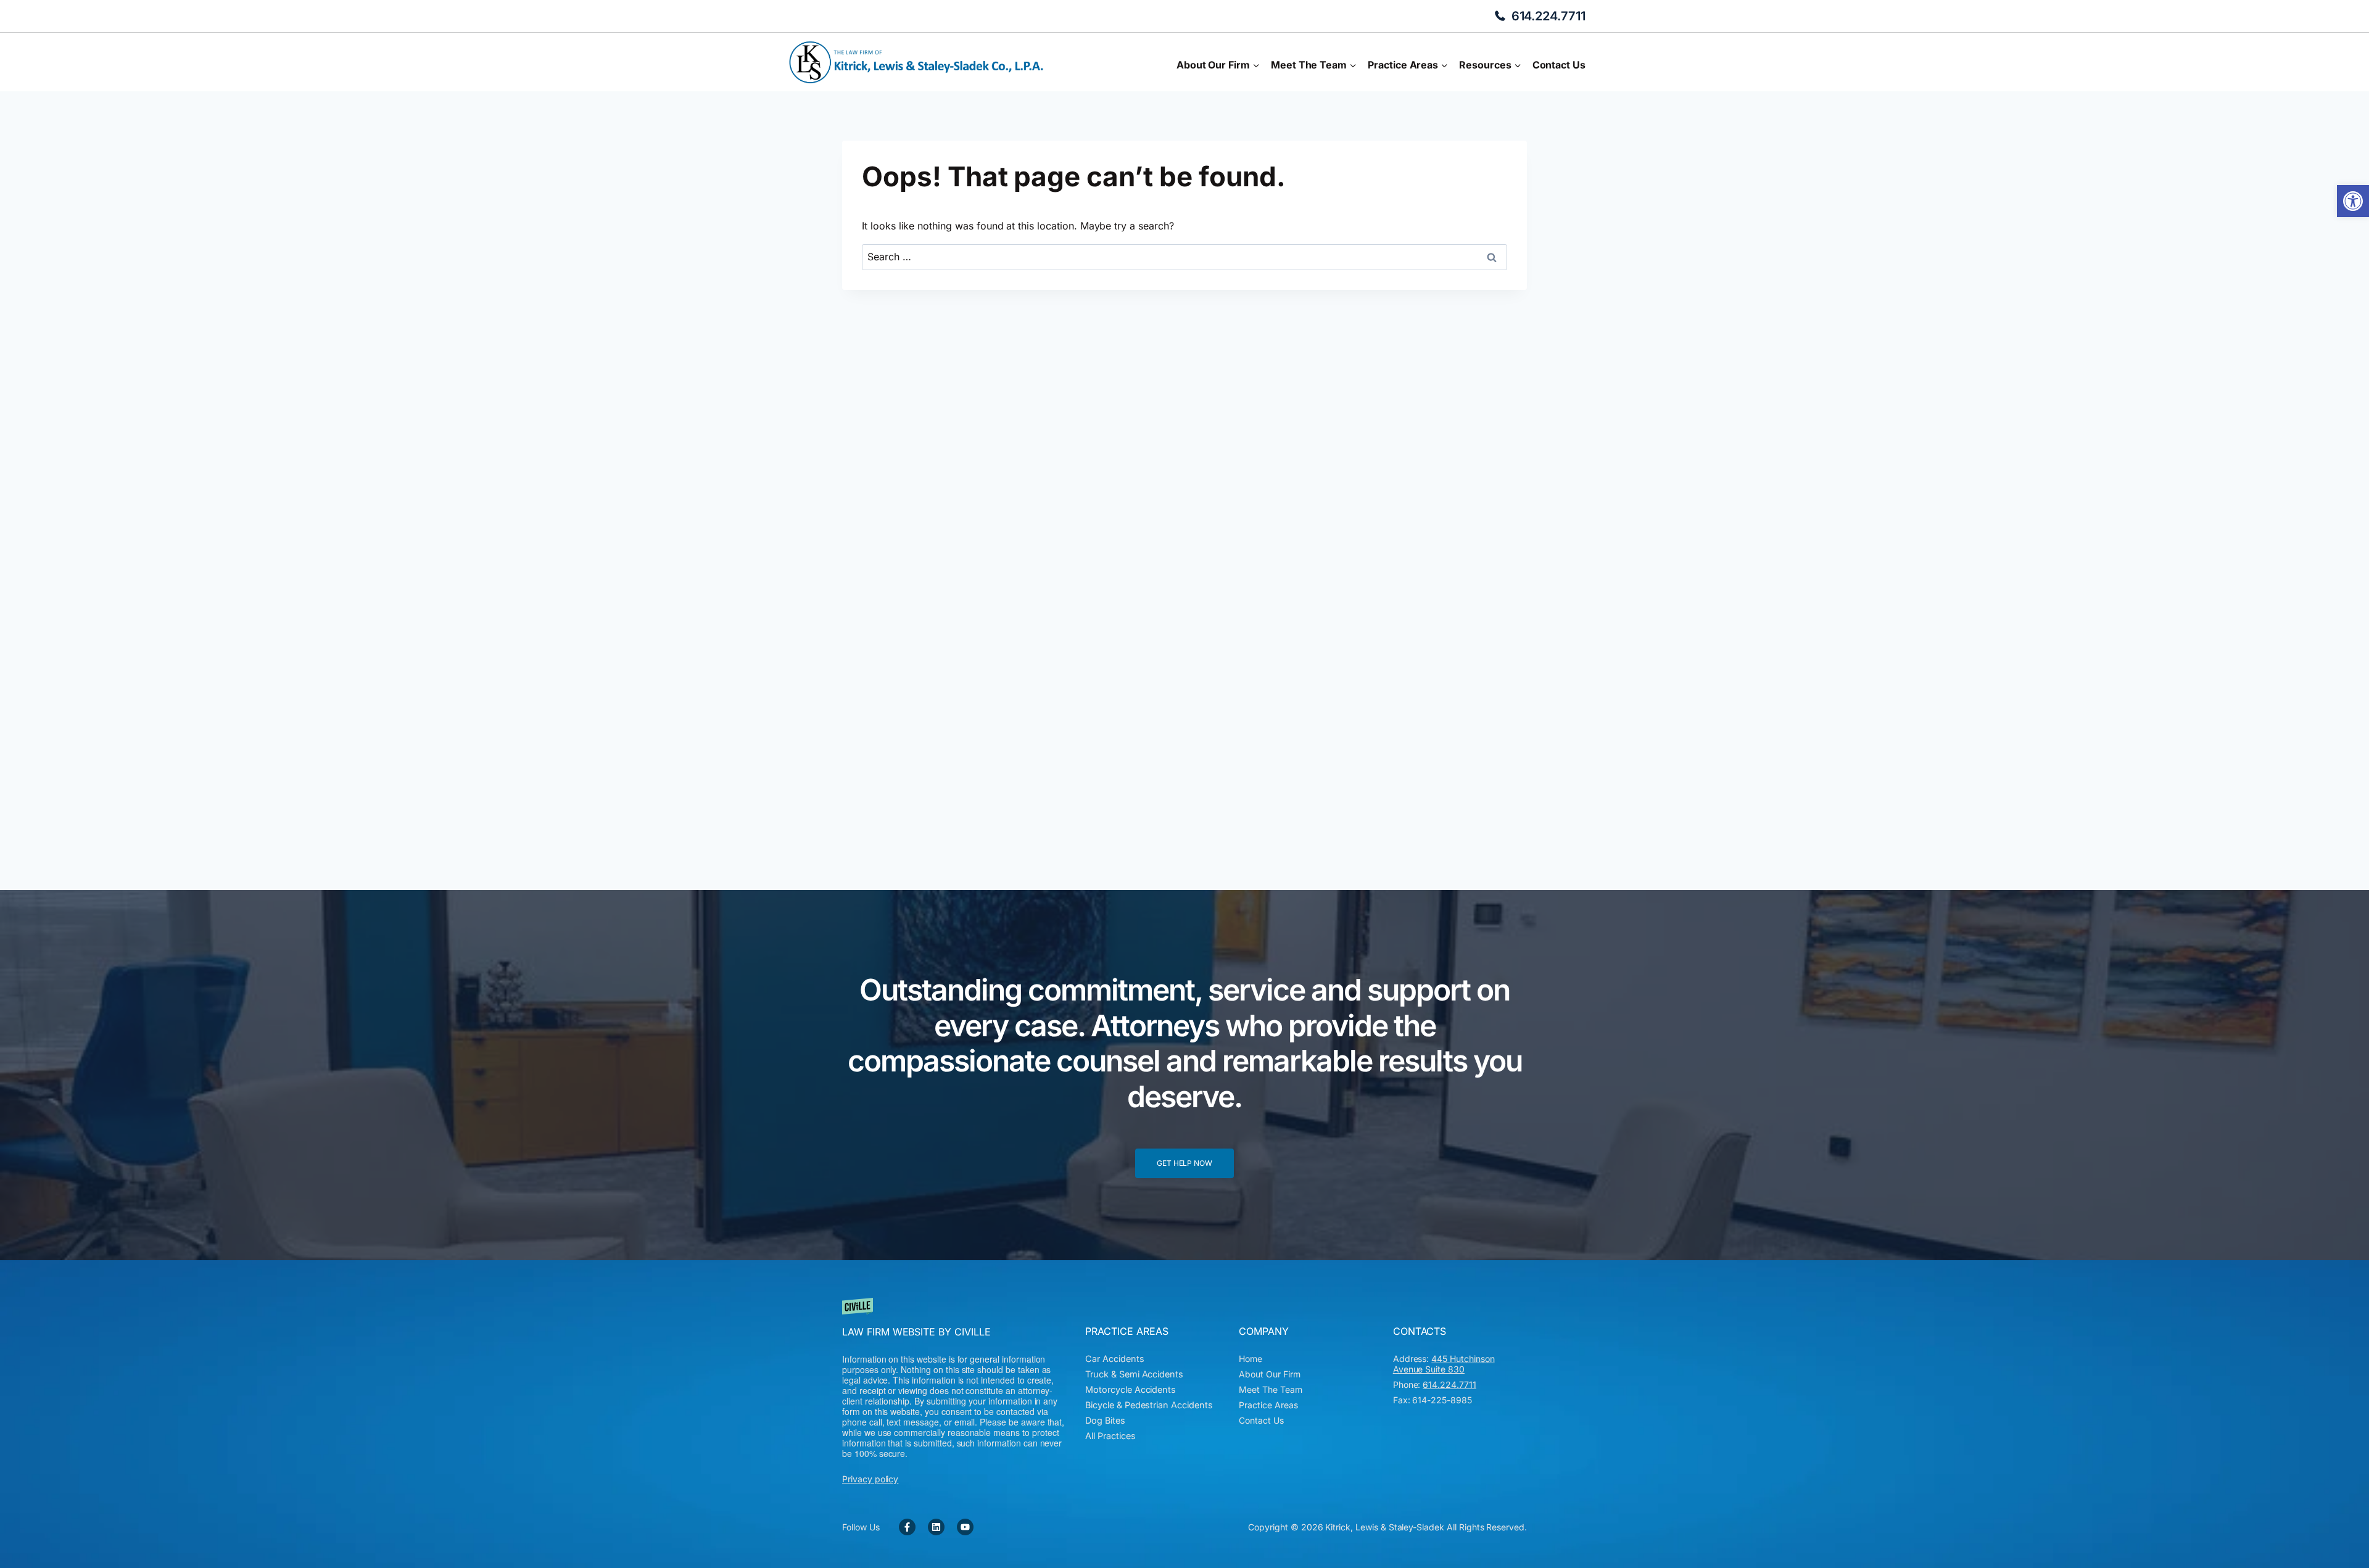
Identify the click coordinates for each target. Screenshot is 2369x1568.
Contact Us (1559, 65)
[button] (2353, 201)
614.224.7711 (1548, 16)
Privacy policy (870, 1479)
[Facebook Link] (907, 1527)
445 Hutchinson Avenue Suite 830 (1444, 1364)
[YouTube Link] (965, 1527)
